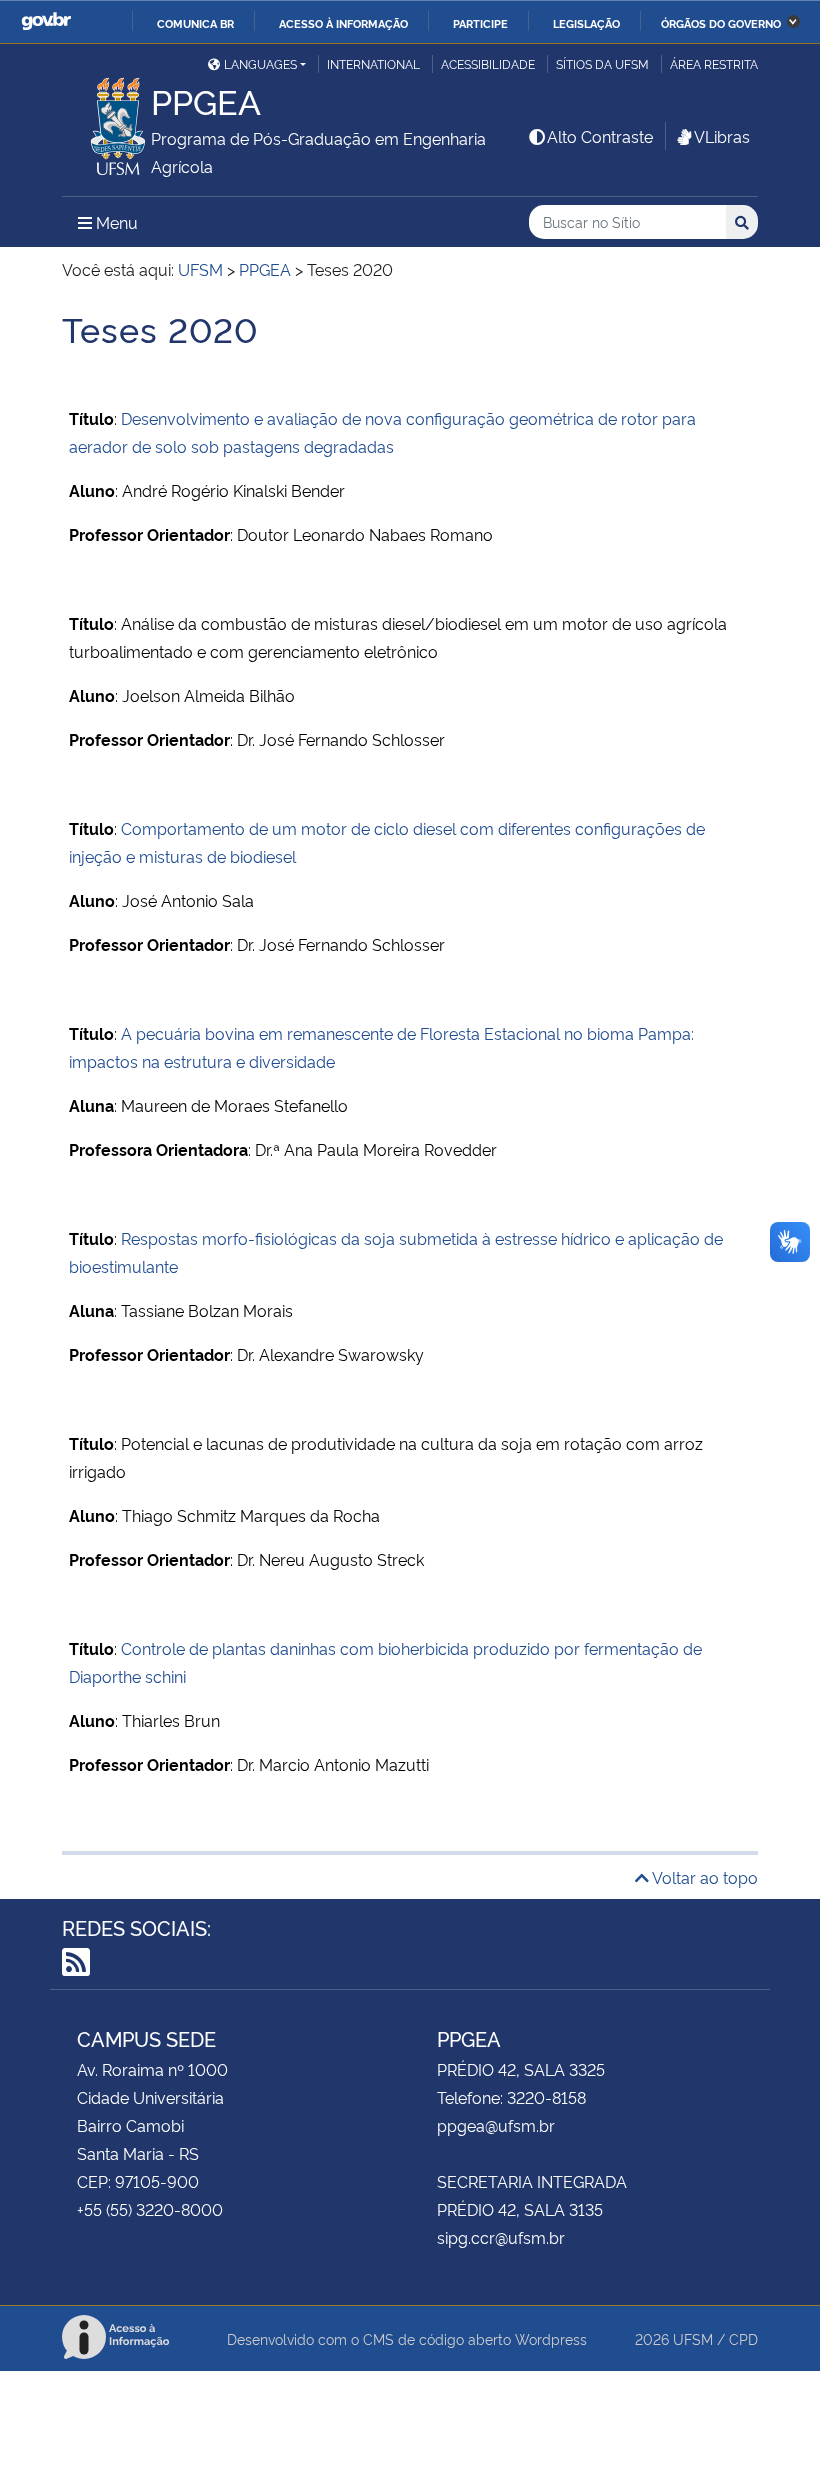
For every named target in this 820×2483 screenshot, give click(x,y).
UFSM (693, 2338)
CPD (743, 2338)
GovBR (46, 21)
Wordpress (551, 2338)
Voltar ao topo (703, 1877)
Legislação (586, 23)
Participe (480, 23)
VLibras (722, 136)
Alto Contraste (600, 136)
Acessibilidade (488, 63)
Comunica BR (195, 23)
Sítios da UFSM (602, 63)
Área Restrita (714, 63)
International (373, 63)
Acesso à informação (343, 23)
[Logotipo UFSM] (106, 121)
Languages (260, 63)
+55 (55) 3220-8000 (150, 2209)
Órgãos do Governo (721, 23)
